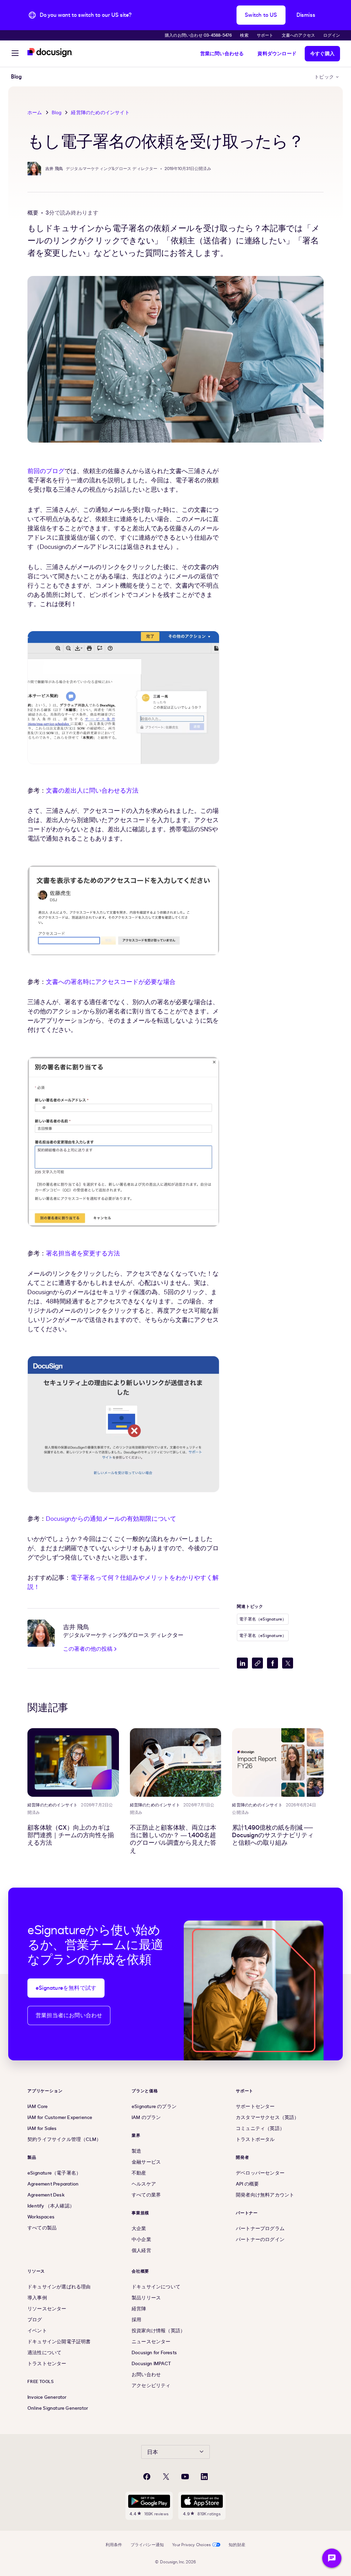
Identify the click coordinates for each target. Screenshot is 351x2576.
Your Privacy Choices (191, 2545)
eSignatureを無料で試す (66, 1988)
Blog (57, 113)
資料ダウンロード (277, 54)
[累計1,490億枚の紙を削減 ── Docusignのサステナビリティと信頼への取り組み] (278, 1762)
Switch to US (261, 15)
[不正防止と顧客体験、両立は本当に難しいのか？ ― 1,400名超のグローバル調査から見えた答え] (176, 1762)
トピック (324, 77)
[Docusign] (50, 53)
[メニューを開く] (15, 54)
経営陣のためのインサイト (100, 113)
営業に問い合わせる (222, 54)
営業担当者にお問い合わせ (69, 2015)
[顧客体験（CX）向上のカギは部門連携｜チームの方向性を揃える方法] (73, 1762)
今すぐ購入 (322, 54)
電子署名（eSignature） (263, 1619)
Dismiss (306, 15)
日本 (153, 2452)
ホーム (35, 113)
